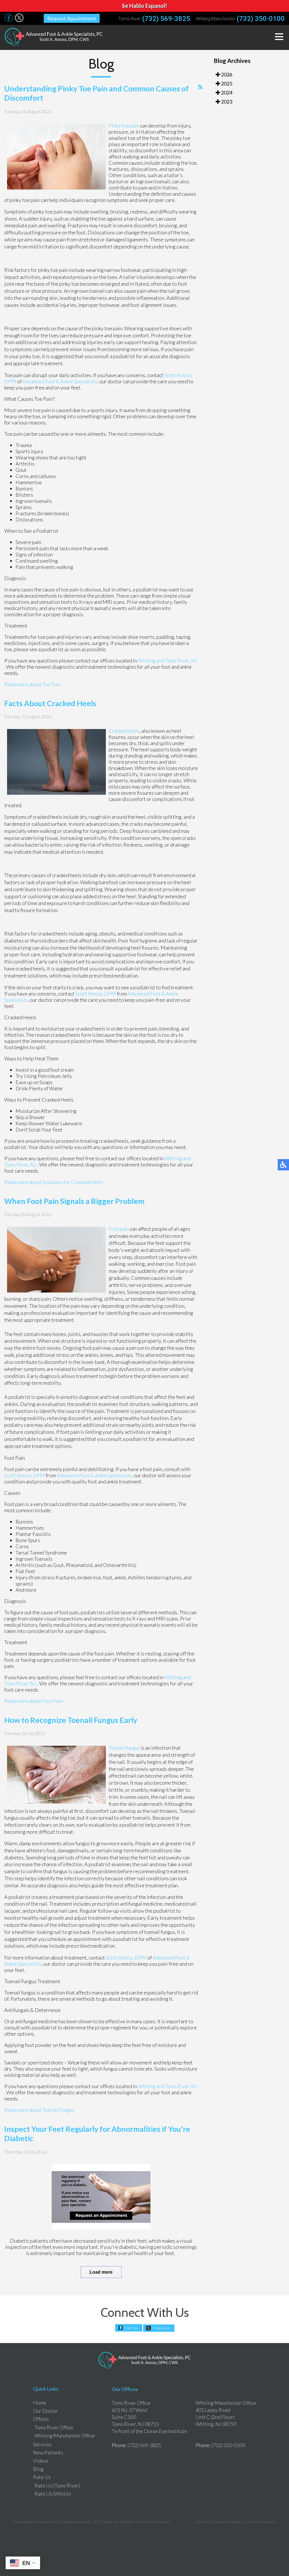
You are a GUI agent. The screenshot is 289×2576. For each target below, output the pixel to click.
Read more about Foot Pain (34, 1701)
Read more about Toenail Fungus (39, 2110)
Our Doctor (46, 2411)
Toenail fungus (124, 1748)
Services (42, 2444)
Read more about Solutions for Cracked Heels (54, 1182)
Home (40, 2403)
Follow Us (162, 2328)
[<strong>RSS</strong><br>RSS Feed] (200, 87)
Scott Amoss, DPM (96, 994)
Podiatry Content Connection (145, 2522)
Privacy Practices (262, 2522)
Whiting (147, 660)
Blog (38, 2469)
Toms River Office (54, 2427)
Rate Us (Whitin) (53, 2494)
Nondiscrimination (229, 2522)
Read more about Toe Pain (33, 684)
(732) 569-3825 (166, 19)
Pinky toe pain (124, 126)
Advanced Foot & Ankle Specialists (60, 381)
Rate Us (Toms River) (57, 2485)
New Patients (48, 2452)
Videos (41, 2461)
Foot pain (119, 1229)
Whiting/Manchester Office (65, 2436)
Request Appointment (72, 18)
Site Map (203, 2522)
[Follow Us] (9, 20)
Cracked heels (124, 731)
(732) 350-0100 (261, 19)
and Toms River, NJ (177, 660)
